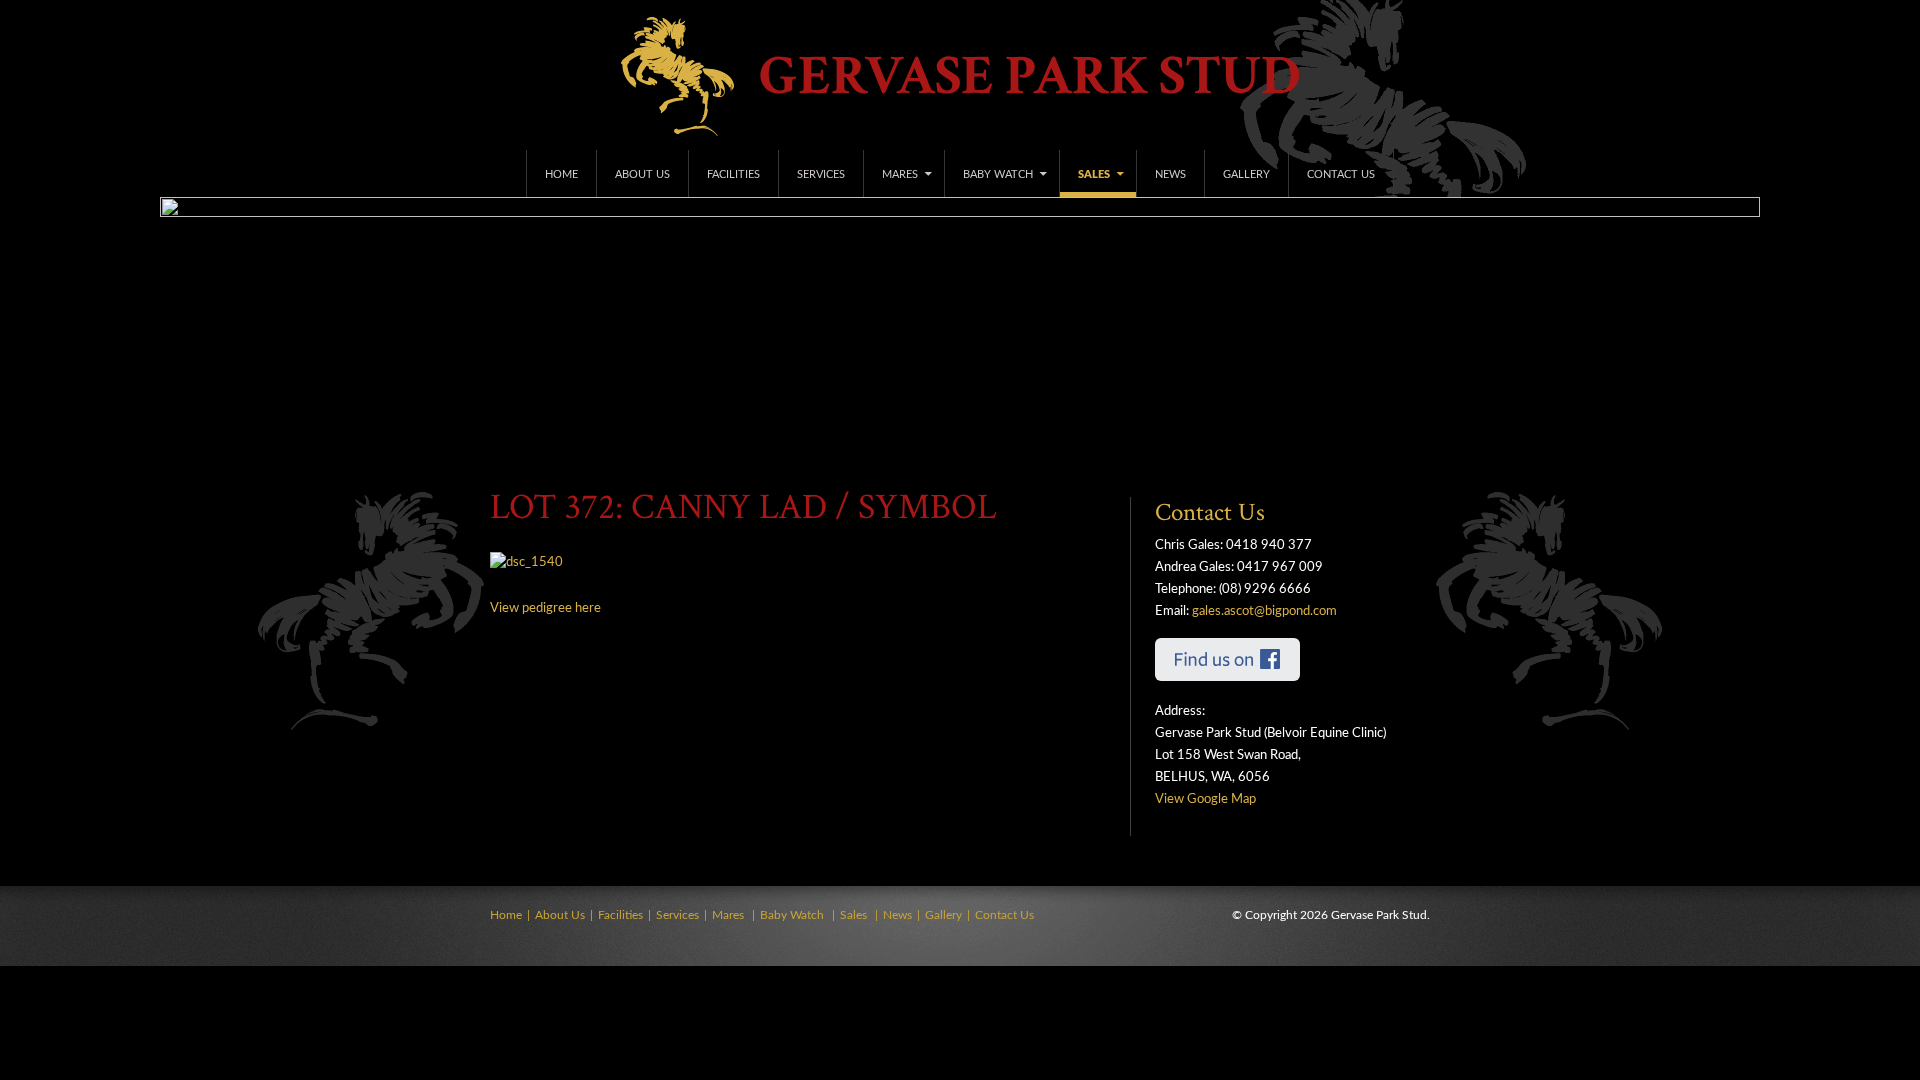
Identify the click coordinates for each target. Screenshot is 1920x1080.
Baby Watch (998, 174)
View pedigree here (545, 608)
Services (821, 174)
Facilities (733, 174)
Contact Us (1341, 174)
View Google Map (1205, 799)
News (1170, 174)
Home (561, 174)
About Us (642, 174)
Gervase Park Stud (1030, 76)
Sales (1094, 174)
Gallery (1246, 174)
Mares (900, 174)
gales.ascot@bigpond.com (1264, 611)
